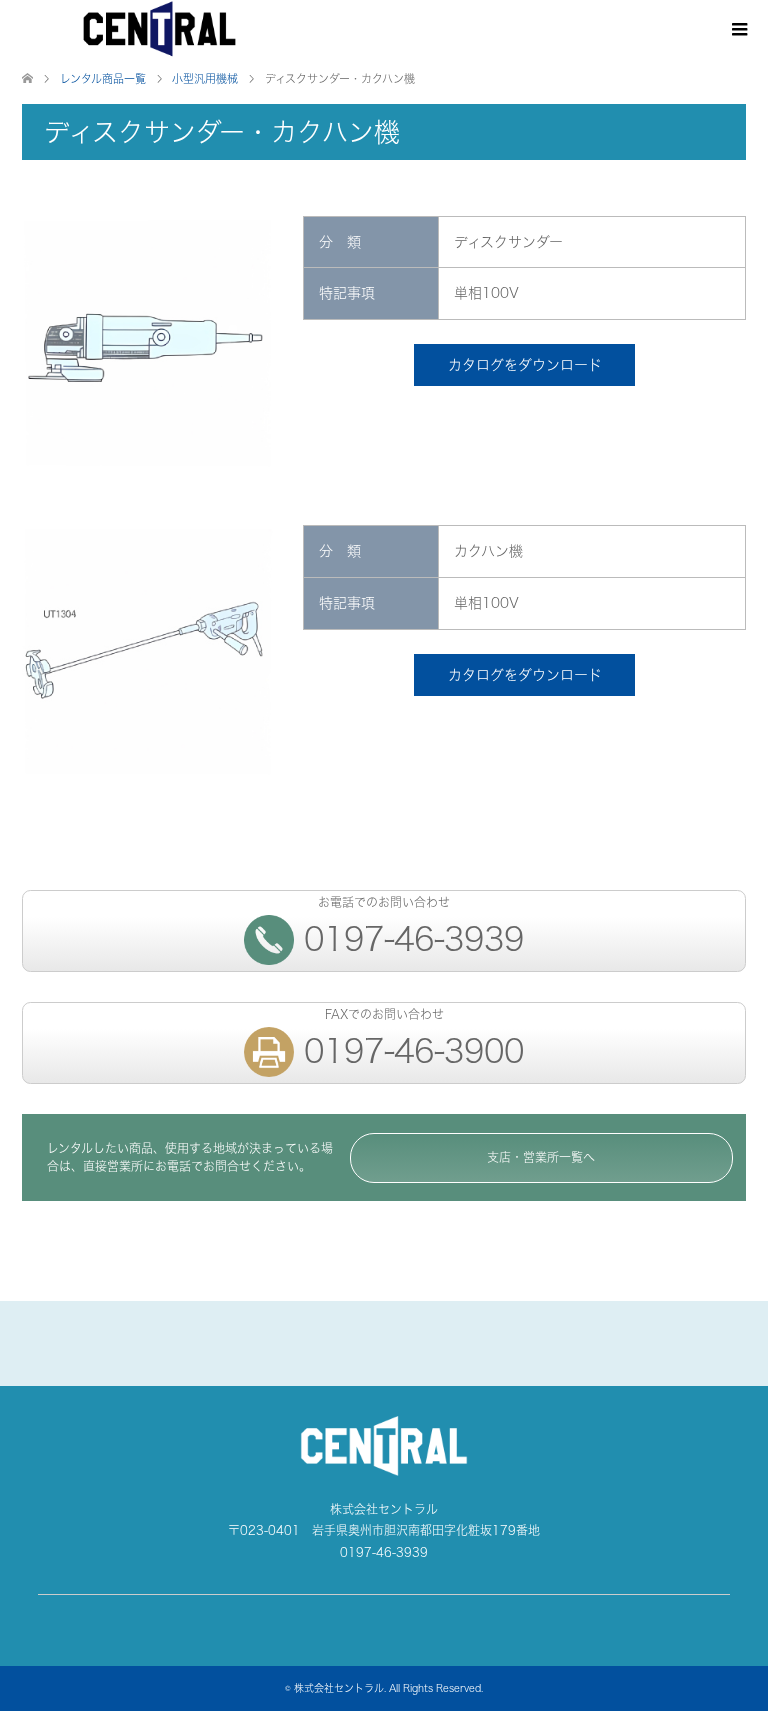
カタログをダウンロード (525, 364)
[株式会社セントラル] (159, 29)
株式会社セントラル (339, 1688)
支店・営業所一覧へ (541, 1157)
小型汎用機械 (205, 79)
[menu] (738, 30)
